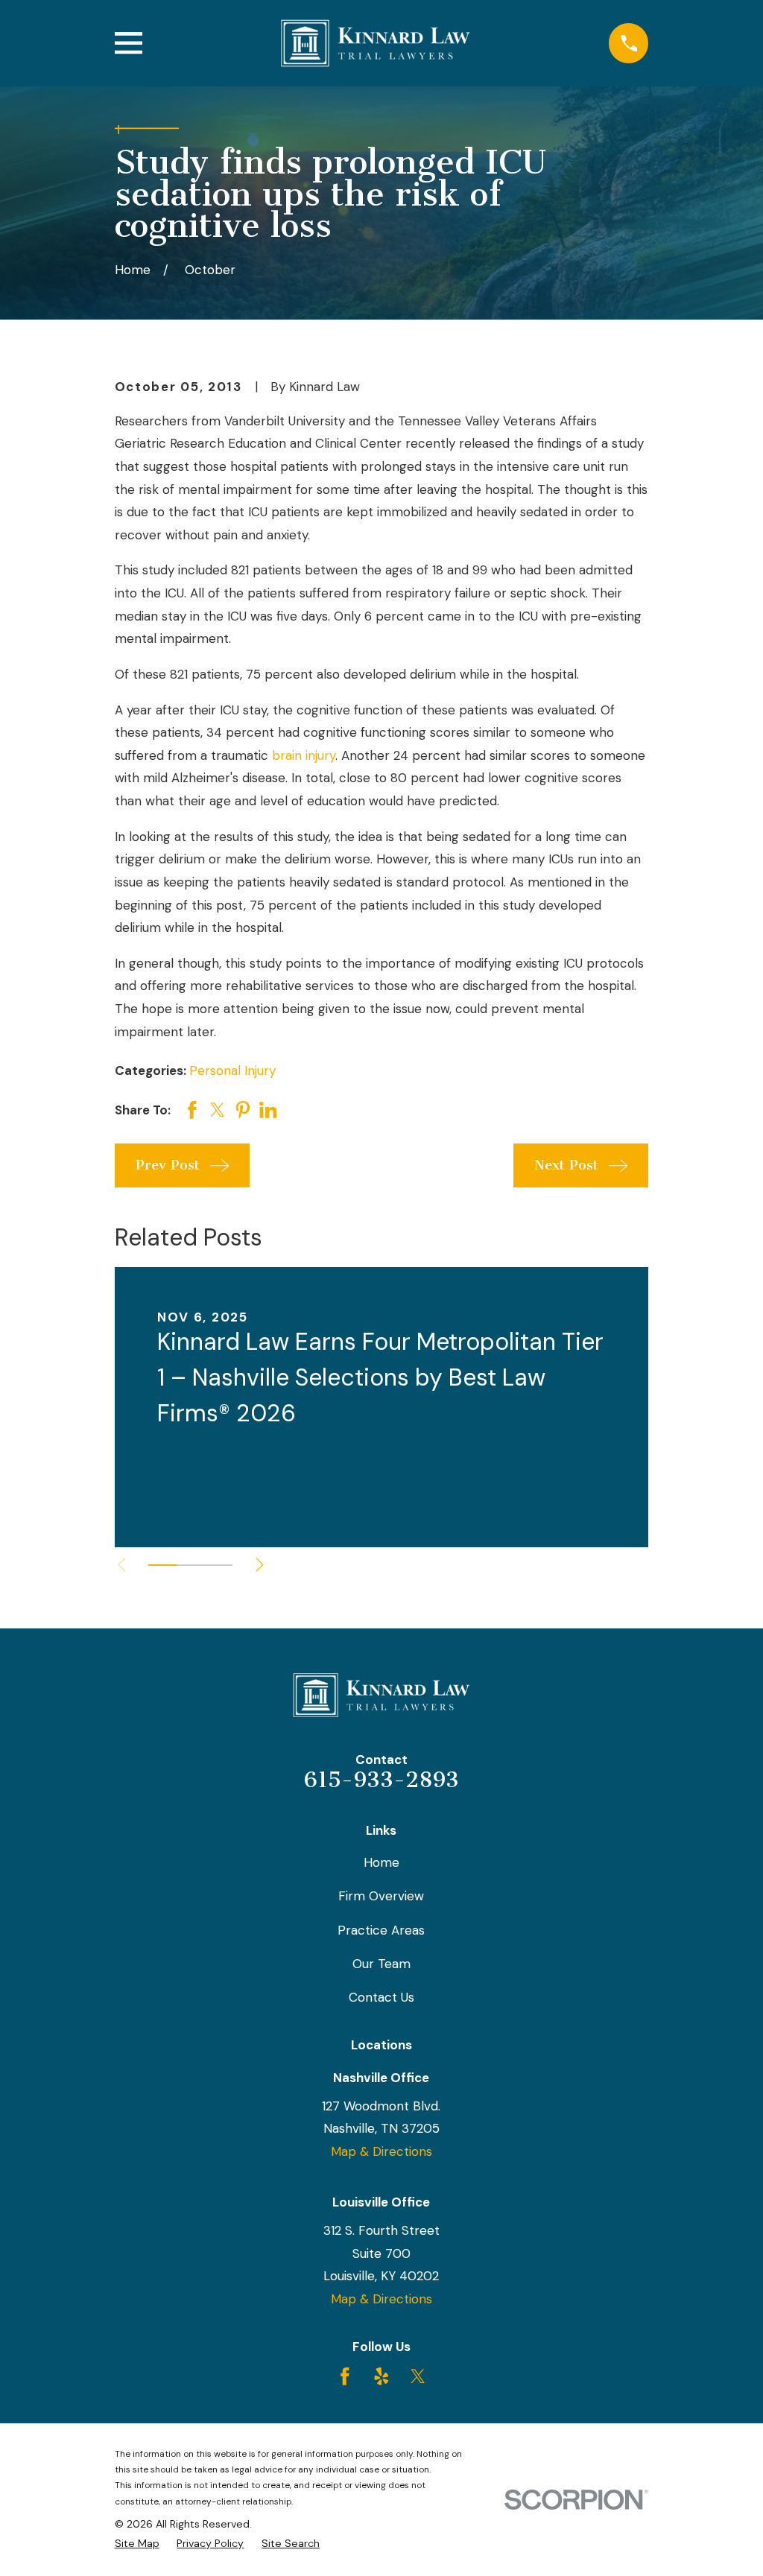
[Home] (376, 43)
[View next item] (260, 1565)
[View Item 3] (218, 1565)
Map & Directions (381, 2151)
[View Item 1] (162, 1565)
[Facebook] (345, 2376)
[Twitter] (418, 2376)
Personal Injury (232, 1070)
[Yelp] (381, 2376)
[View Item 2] (191, 1565)
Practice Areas (381, 1930)
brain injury (304, 755)
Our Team (381, 1964)
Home (381, 1862)
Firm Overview (381, 1896)
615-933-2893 (381, 1780)
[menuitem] (137, 2544)
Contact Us (381, 1997)
